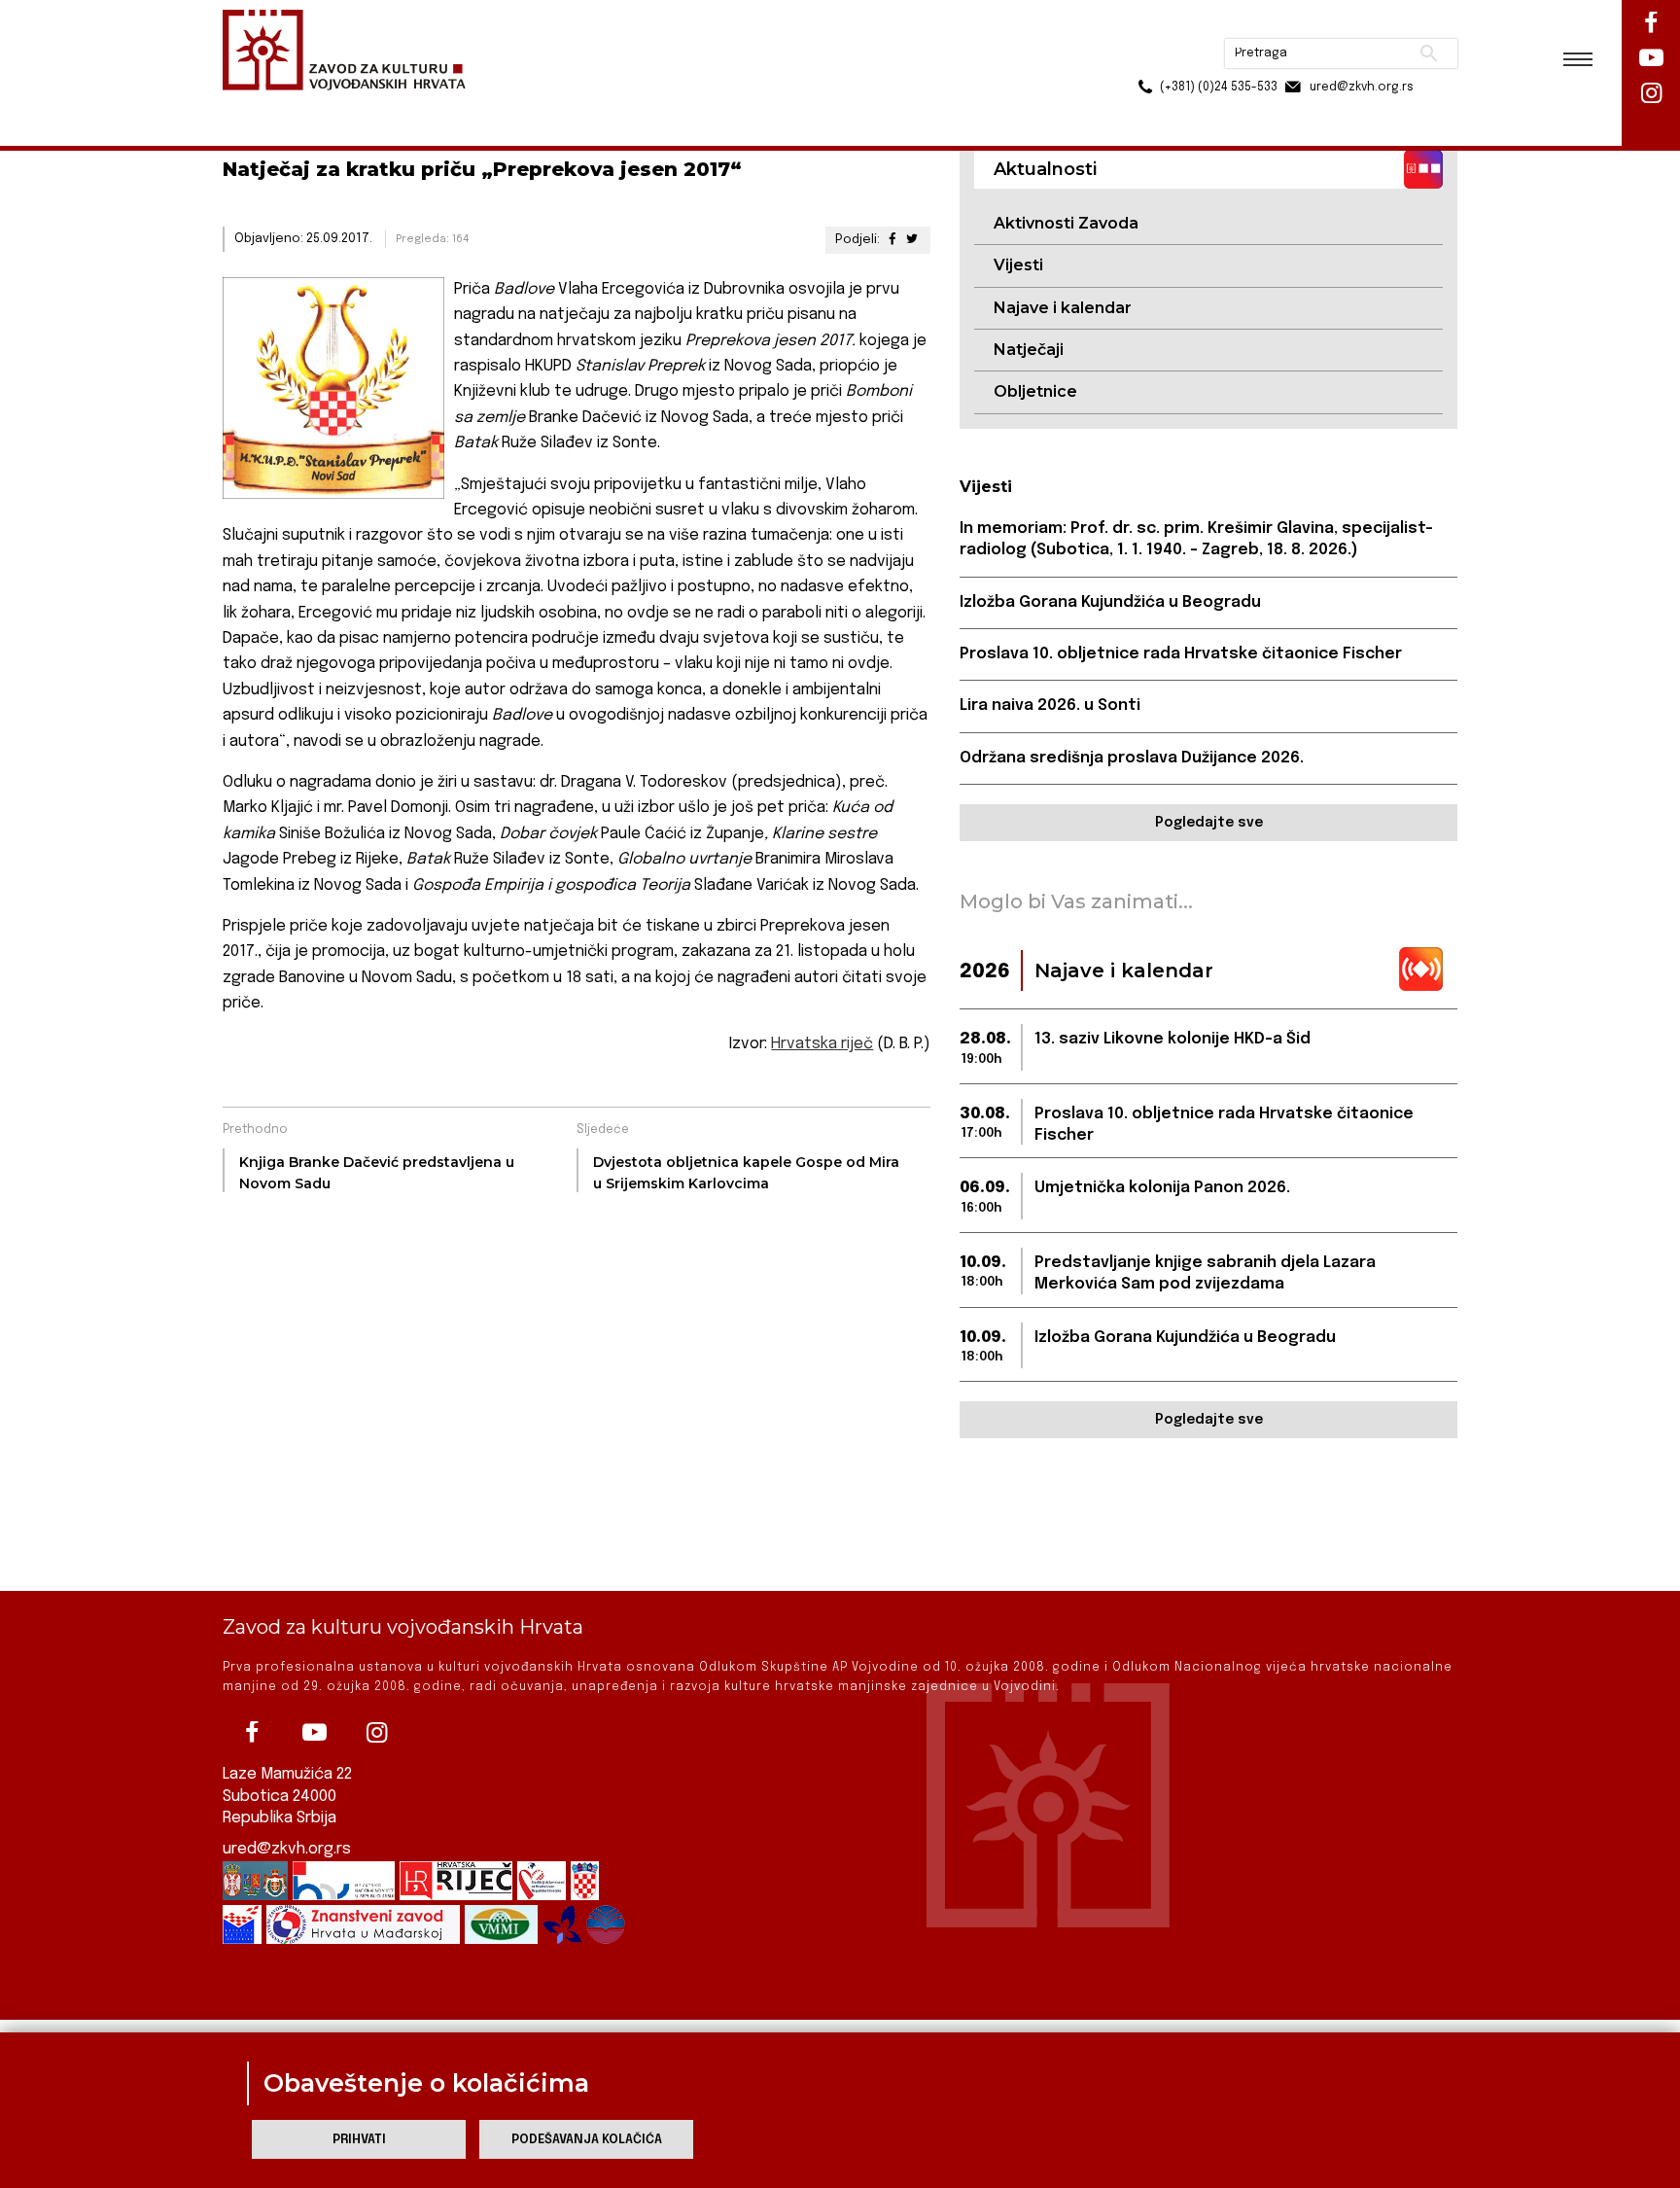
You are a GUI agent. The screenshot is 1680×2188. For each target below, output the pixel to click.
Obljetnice (1035, 391)
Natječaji (1029, 350)
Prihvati (359, 2140)
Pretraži (1356, 24)
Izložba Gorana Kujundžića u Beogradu (1110, 602)
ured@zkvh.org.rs (287, 1849)
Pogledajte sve (1209, 823)
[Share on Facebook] (892, 240)
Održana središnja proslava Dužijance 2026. (1132, 758)
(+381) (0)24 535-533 (1144, 58)
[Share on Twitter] (912, 240)
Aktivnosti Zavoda (1066, 223)
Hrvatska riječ (822, 1044)
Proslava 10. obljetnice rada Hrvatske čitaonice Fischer (1181, 654)
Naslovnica (257, 106)
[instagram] (376, 1733)
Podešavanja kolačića (587, 2140)
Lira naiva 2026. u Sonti (1050, 706)
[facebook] (252, 1733)
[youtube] (314, 1733)
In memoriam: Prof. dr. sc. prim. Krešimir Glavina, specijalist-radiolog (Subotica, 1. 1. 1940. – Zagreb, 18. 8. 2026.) (1196, 539)
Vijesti (1018, 265)
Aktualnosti (350, 106)
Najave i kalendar (1063, 308)
